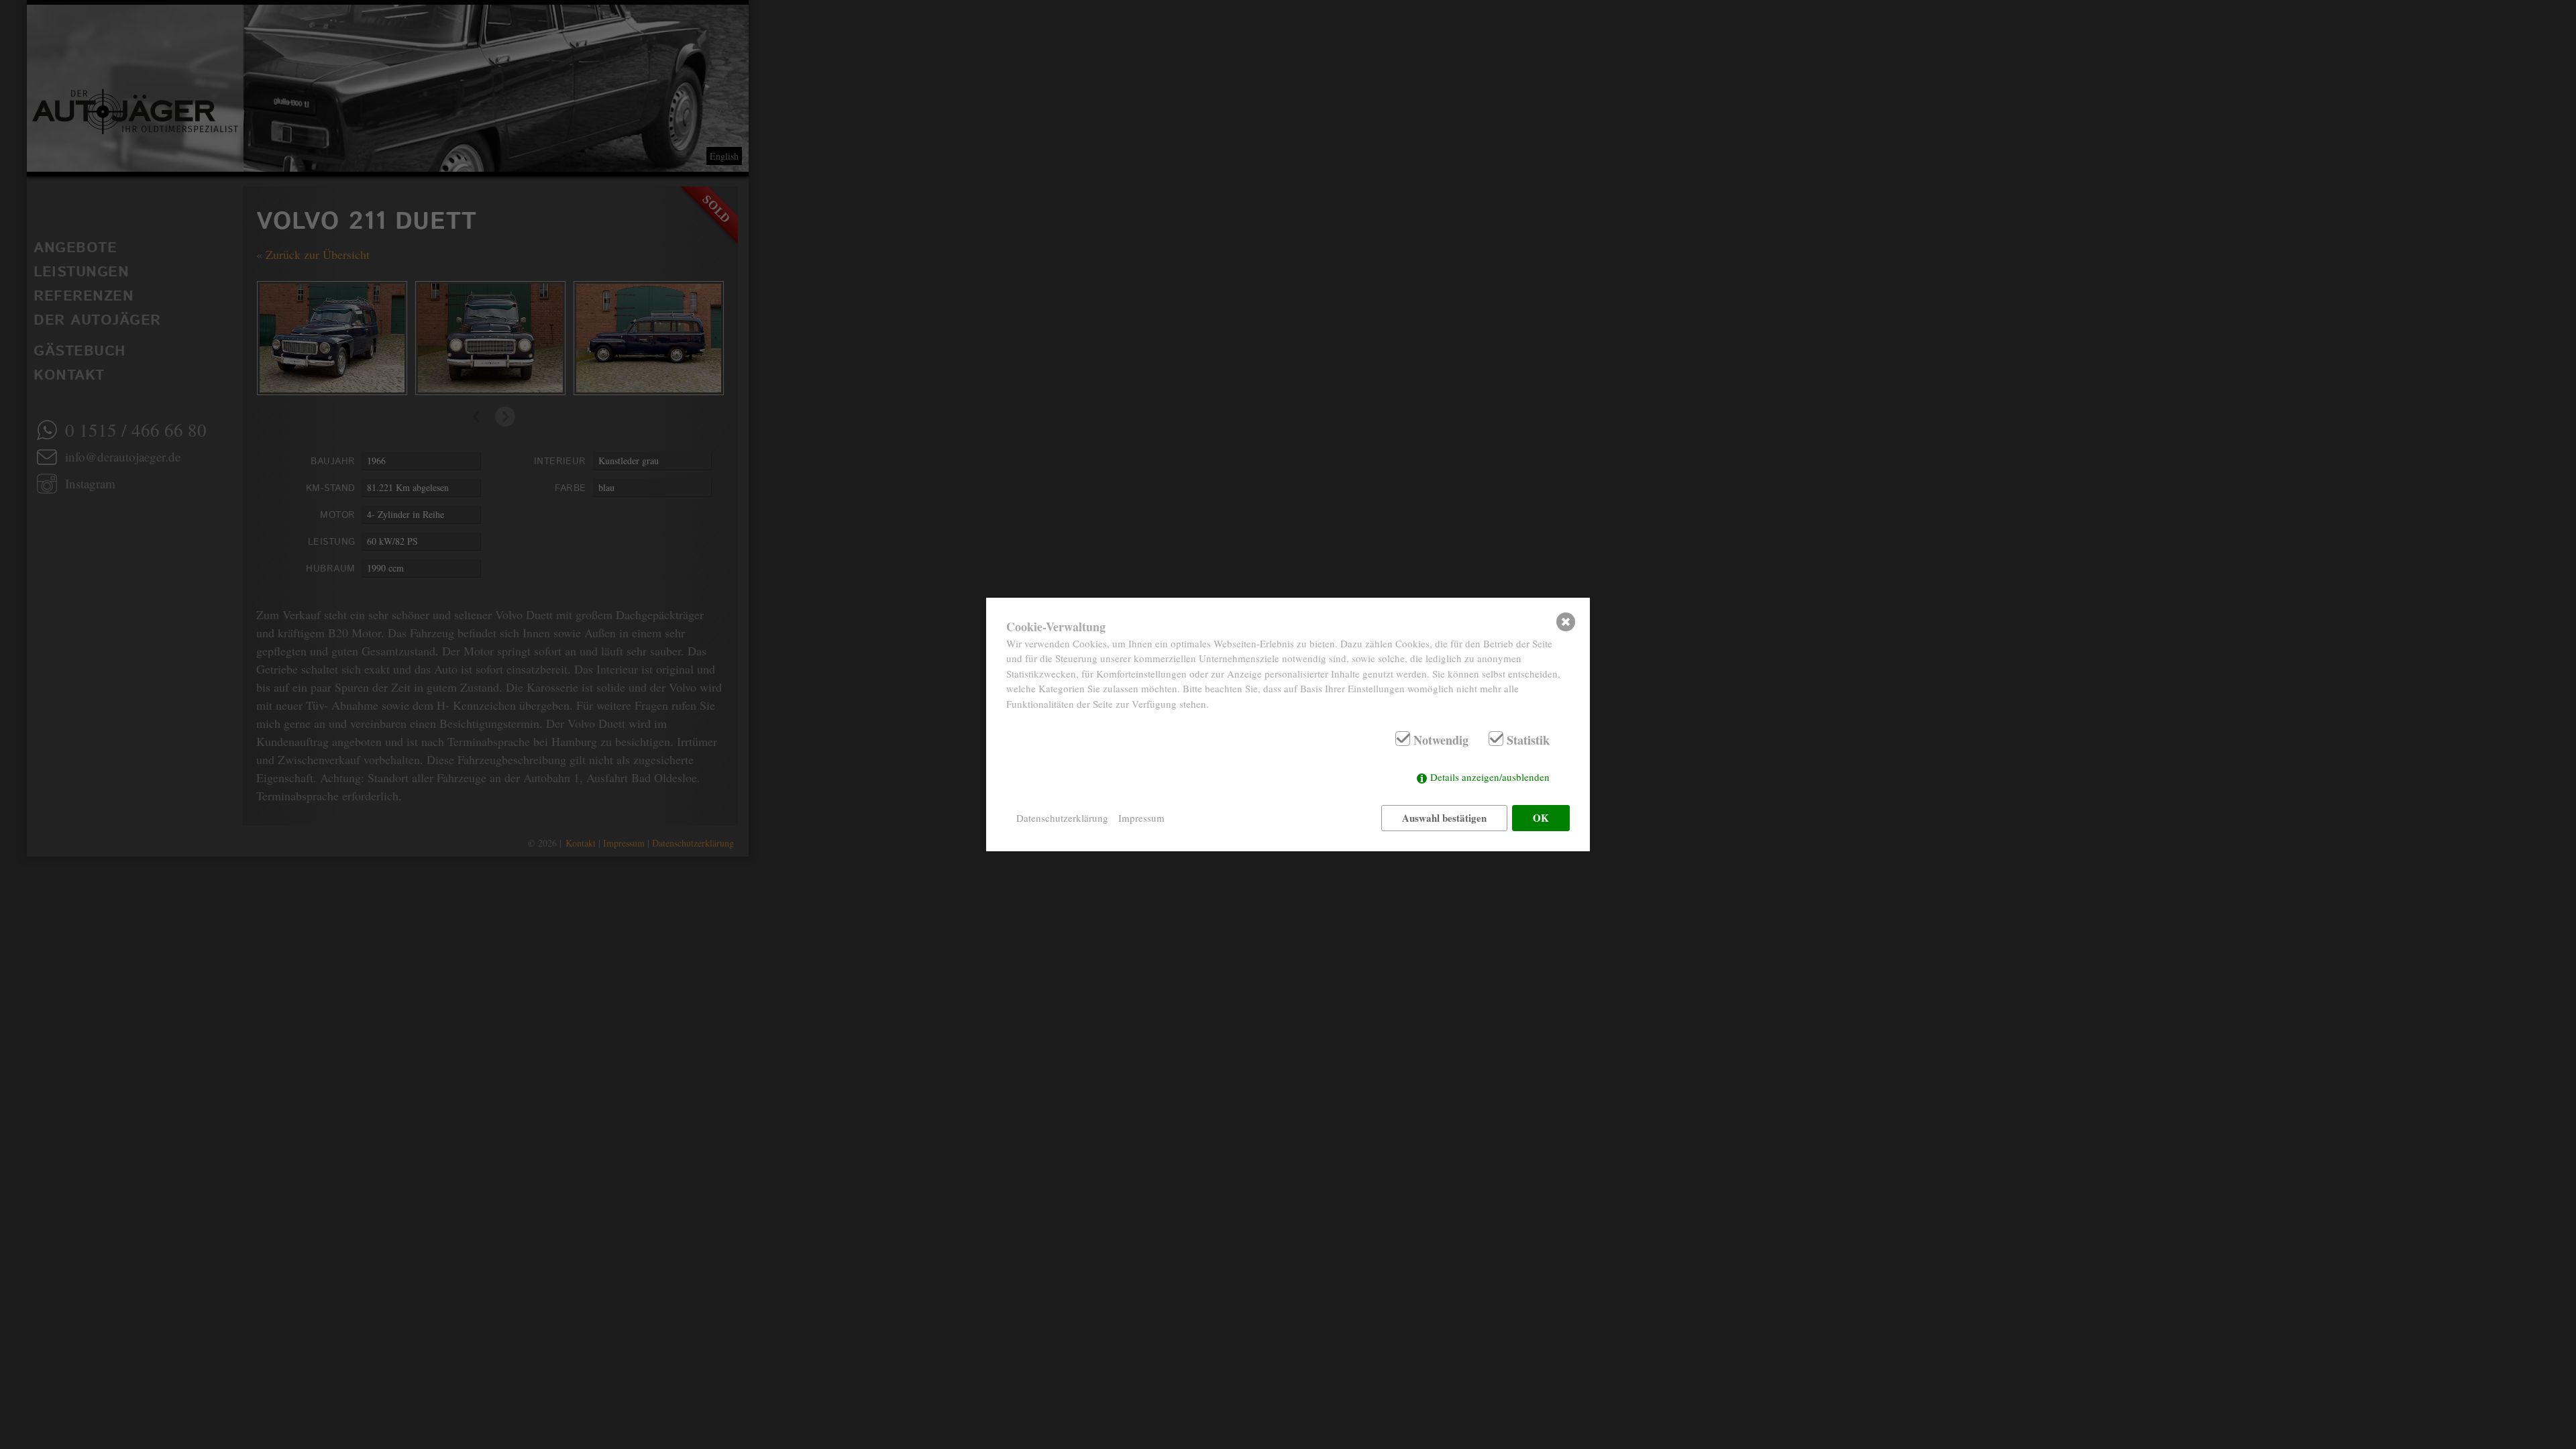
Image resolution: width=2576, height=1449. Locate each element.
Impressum (1141, 818)
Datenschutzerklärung (1062, 818)
